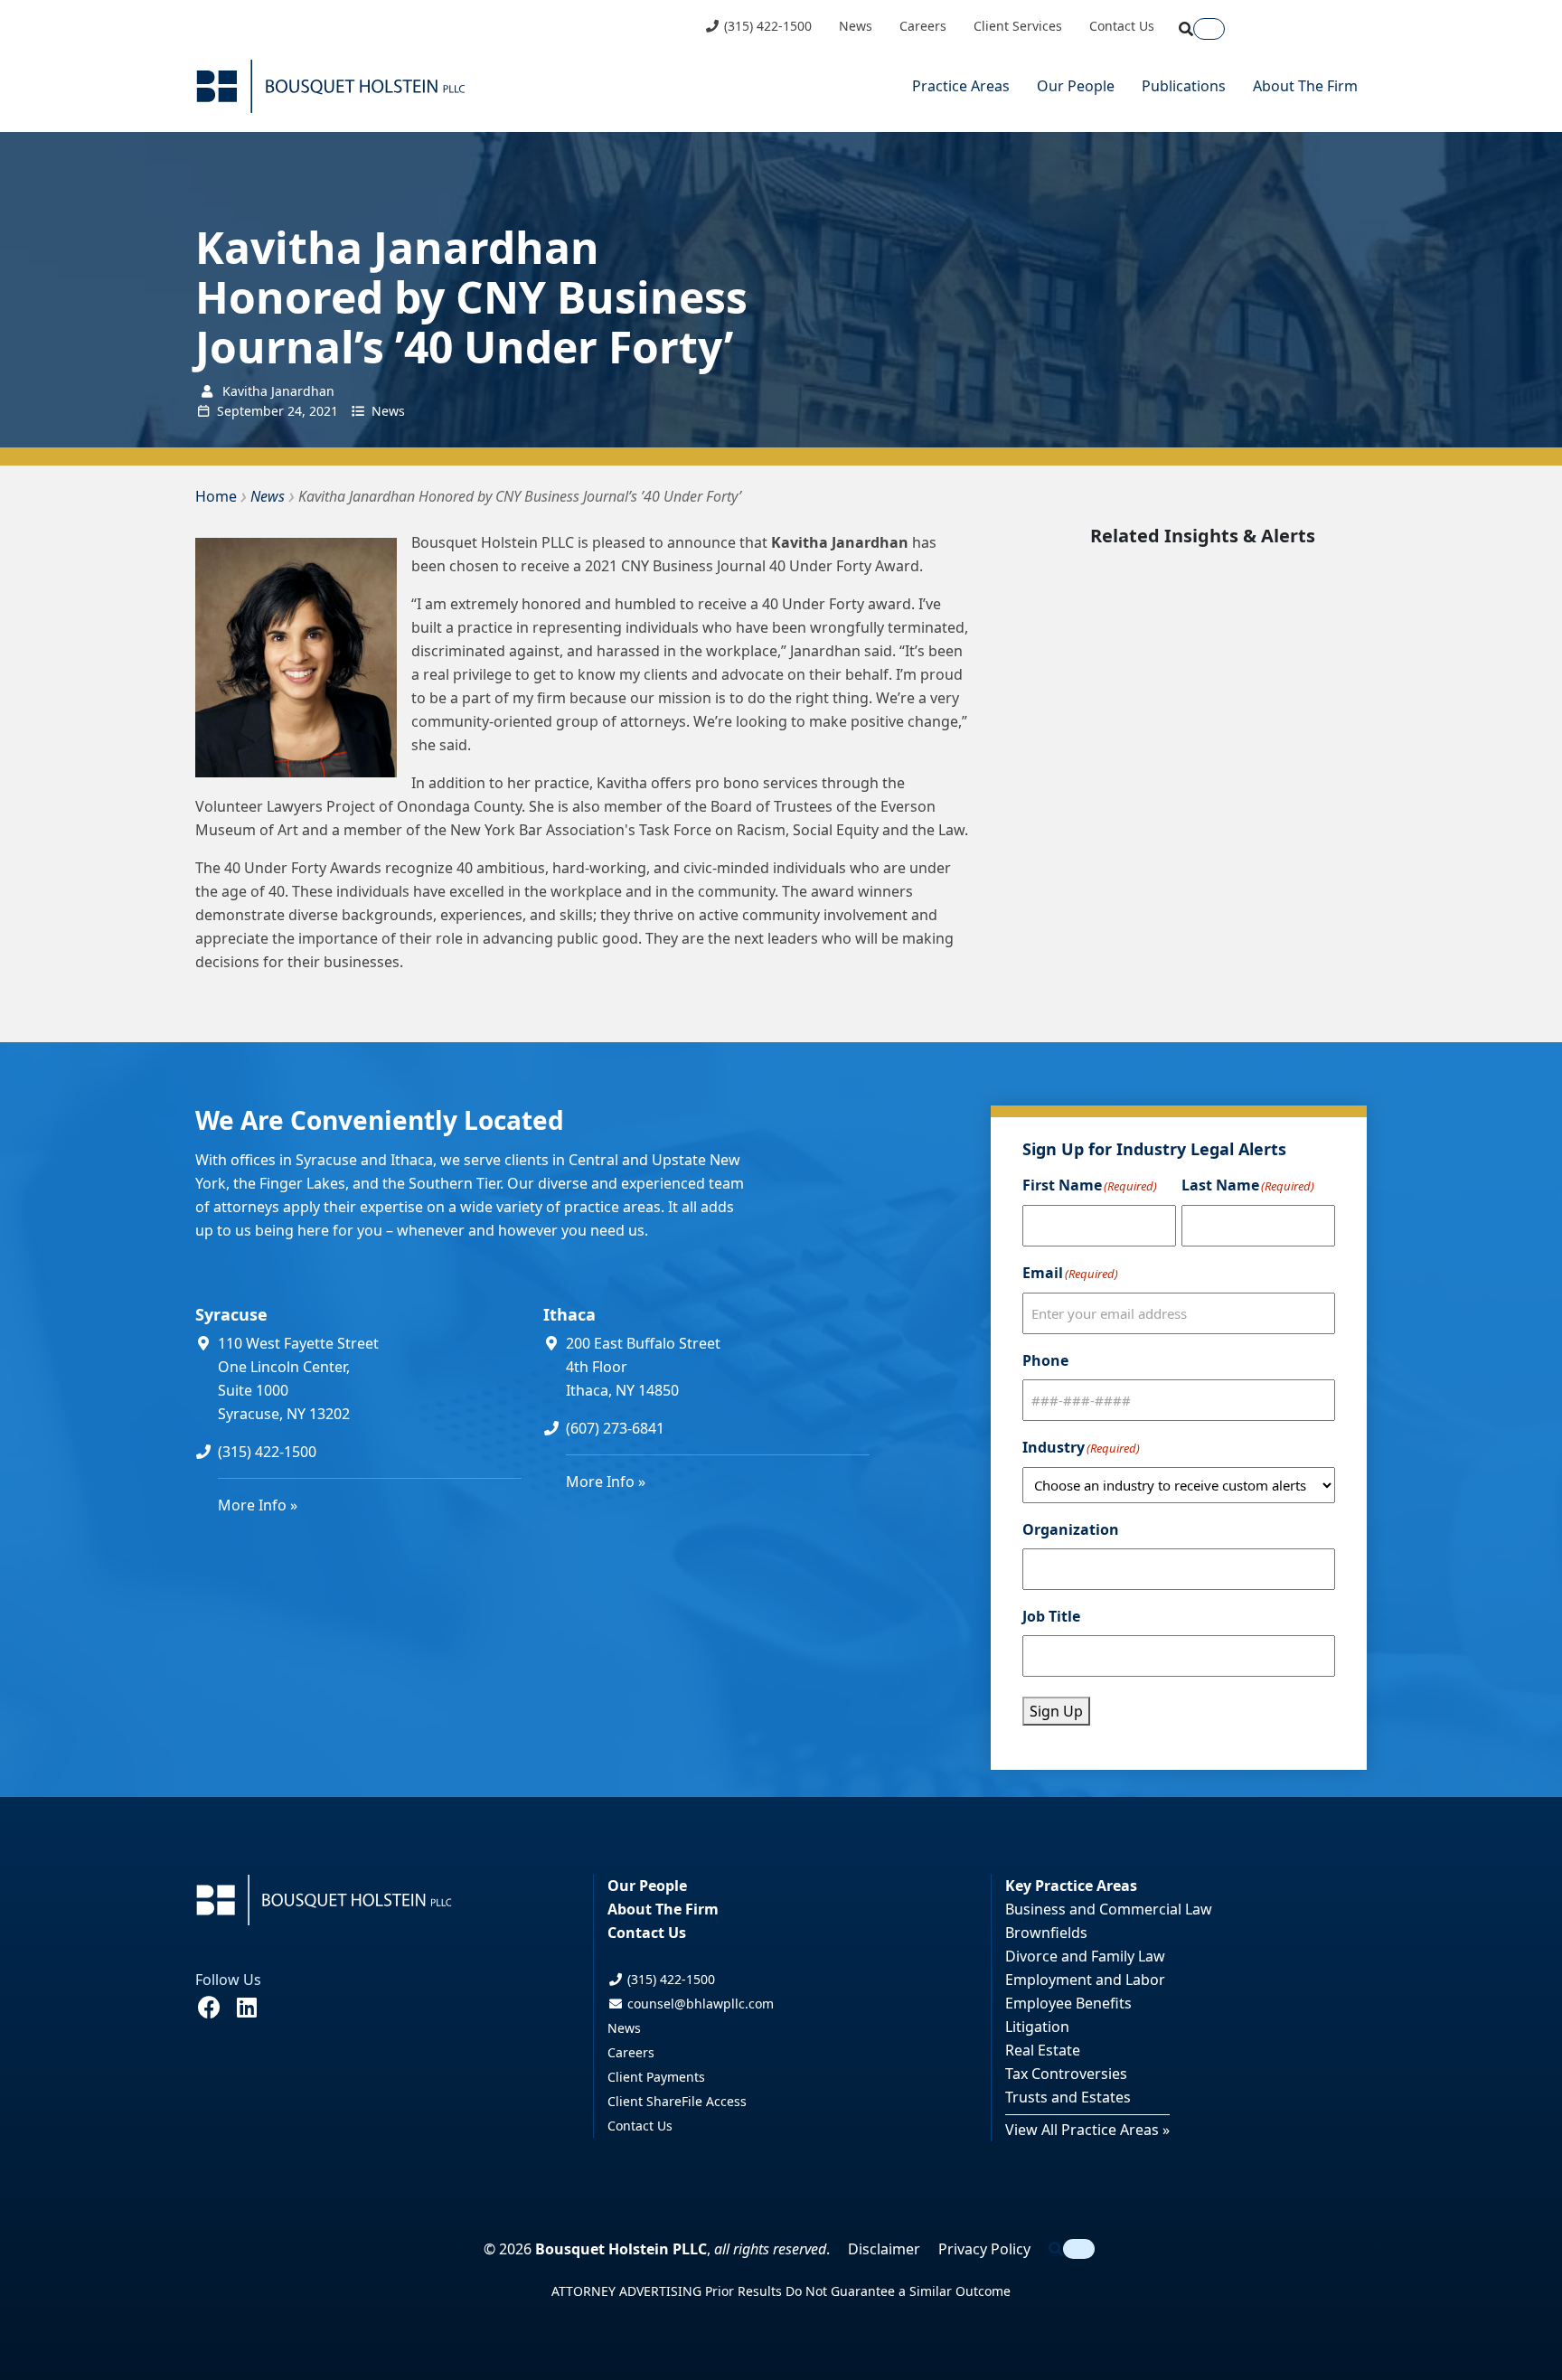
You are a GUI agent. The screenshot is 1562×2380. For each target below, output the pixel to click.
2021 (324, 411)
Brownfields (1046, 1933)
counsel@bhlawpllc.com (699, 2004)
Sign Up (1056, 1711)
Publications (1184, 86)
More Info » (258, 1505)
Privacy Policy (984, 2249)
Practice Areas (961, 86)
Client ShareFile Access (677, 2101)
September (250, 411)
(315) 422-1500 (766, 26)
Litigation (1037, 2027)
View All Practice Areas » (1087, 2130)
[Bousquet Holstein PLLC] (331, 86)
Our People (1076, 86)
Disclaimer (884, 2249)
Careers (923, 26)
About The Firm (1305, 86)
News (856, 26)
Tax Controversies (1066, 2074)
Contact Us (1122, 26)
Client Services (1018, 26)
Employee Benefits (1068, 2003)
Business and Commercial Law (1109, 1909)
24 (295, 411)
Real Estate (1043, 2050)
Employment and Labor (1085, 1980)
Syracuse (231, 1314)
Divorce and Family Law (1085, 1956)
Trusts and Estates (1068, 2097)
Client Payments (656, 2077)
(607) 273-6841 (615, 1428)
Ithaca (569, 1314)
